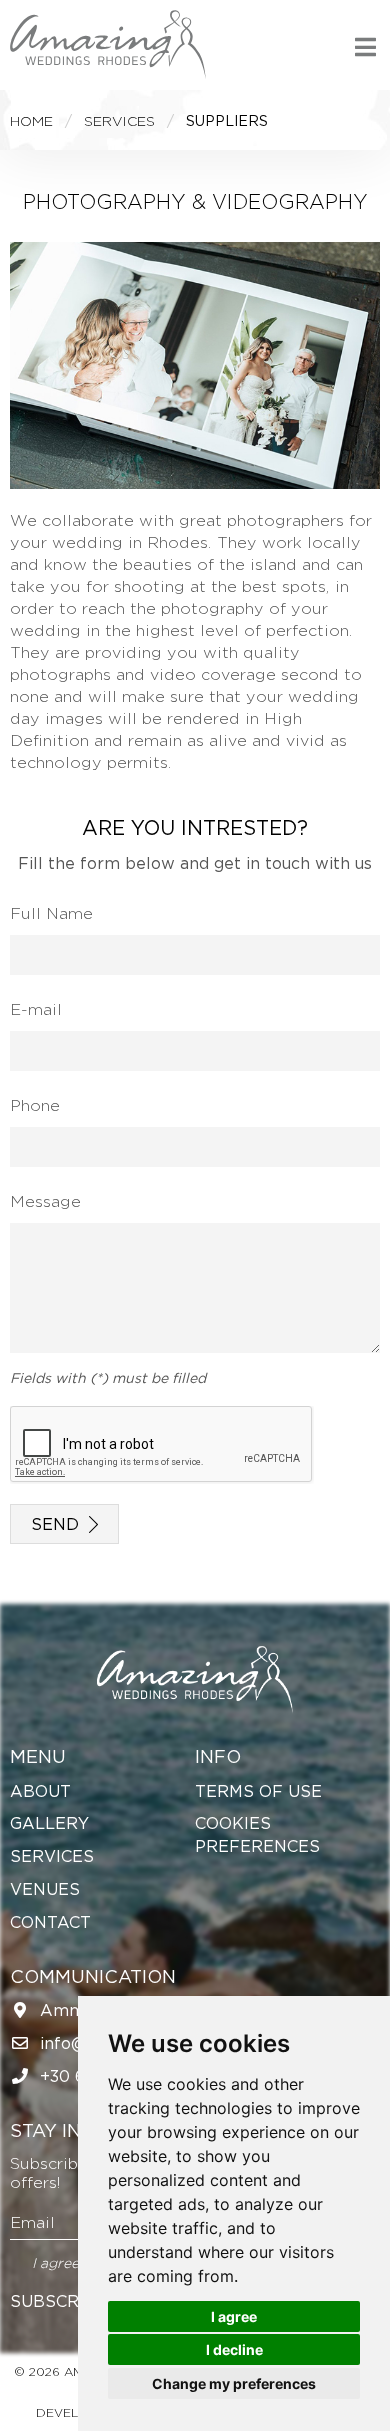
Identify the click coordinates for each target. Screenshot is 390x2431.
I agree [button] (234, 2316)
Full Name (51, 913)
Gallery (49, 1823)
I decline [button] (234, 2349)
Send (55, 1523)
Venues (45, 1889)
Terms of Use (258, 1791)
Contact (50, 1922)
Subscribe (58, 2301)
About (40, 1791)
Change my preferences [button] (234, 2383)
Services (52, 1856)
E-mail (36, 1009)
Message (45, 1201)
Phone (35, 1105)
